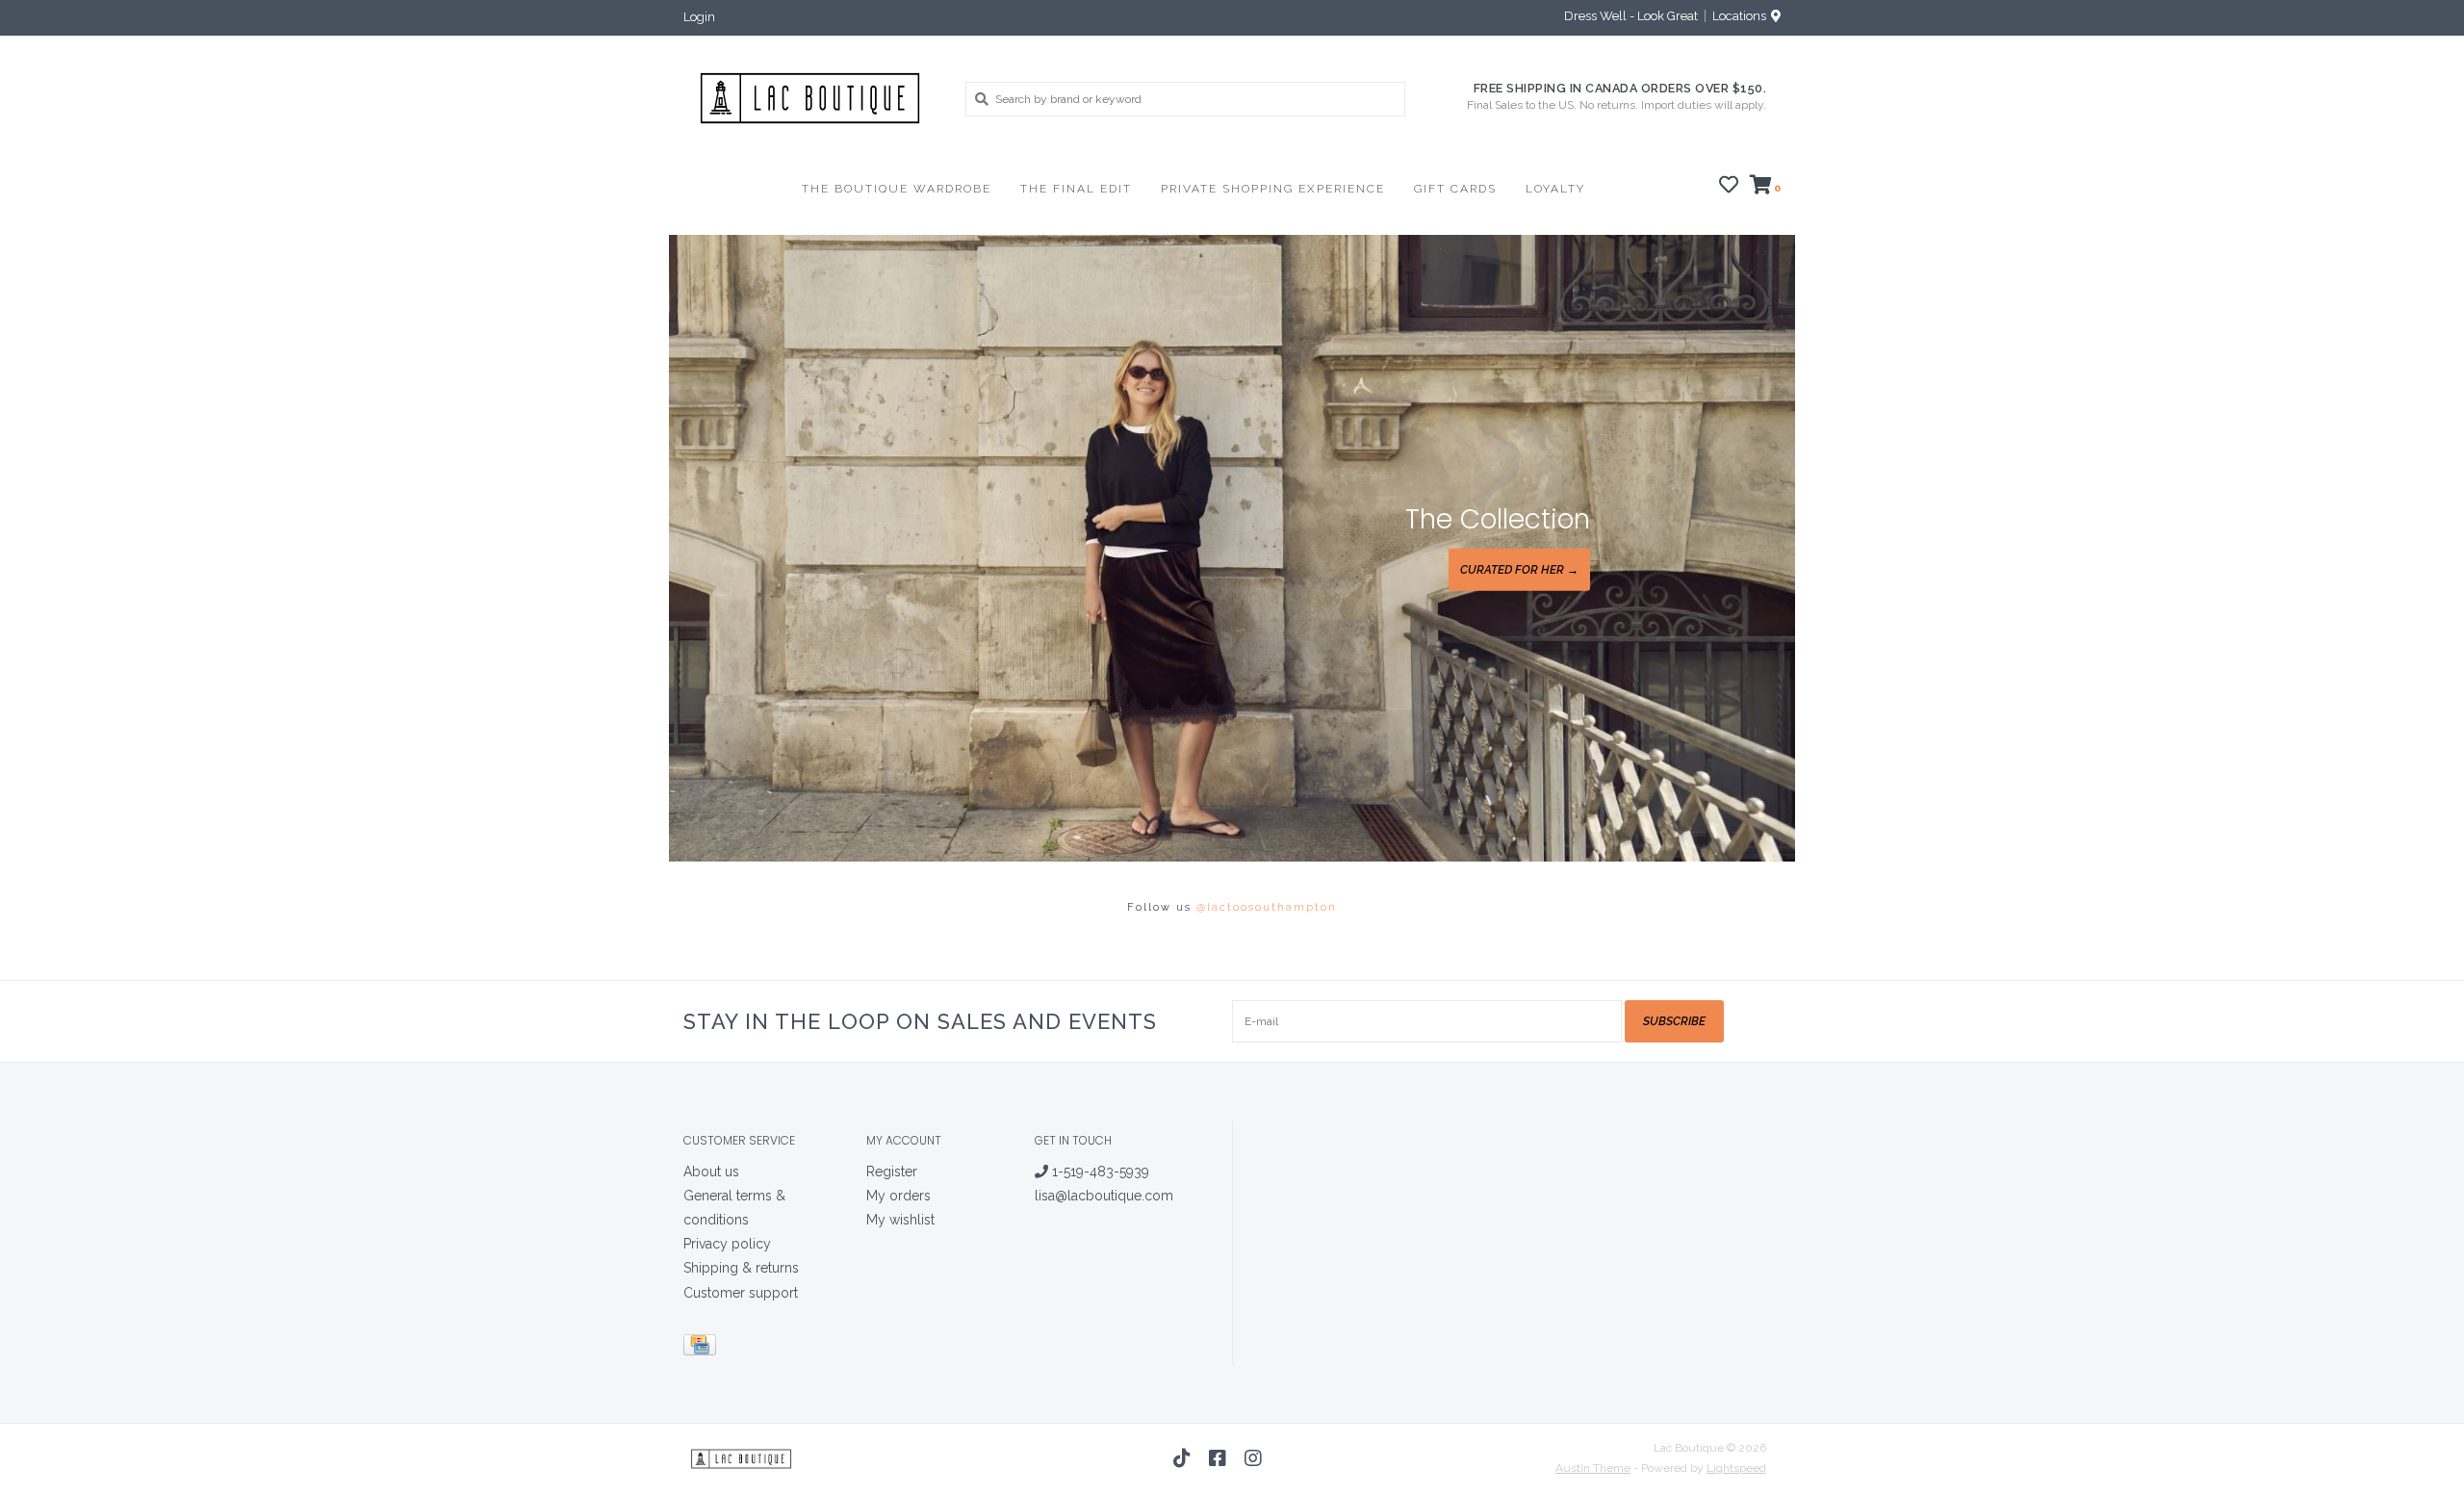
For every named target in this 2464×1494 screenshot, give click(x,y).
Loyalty (1555, 189)
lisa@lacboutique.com (1104, 1196)
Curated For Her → (1519, 570)
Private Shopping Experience (1273, 189)
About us (711, 1172)
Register (892, 1172)
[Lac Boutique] (810, 98)
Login (699, 17)
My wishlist (900, 1220)
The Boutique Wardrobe (897, 189)
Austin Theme (1593, 1468)
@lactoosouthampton (1267, 907)
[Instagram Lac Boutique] (1253, 1458)
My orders (898, 1196)
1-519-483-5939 (1099, 1172)
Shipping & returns (741, 1268)
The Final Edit (1076, 189)
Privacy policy (727, 1244)
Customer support (741, 1293)
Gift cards (1455, 189)
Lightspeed (1736, 1468)
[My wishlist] (1729, 188)
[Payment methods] (703, 1348)
